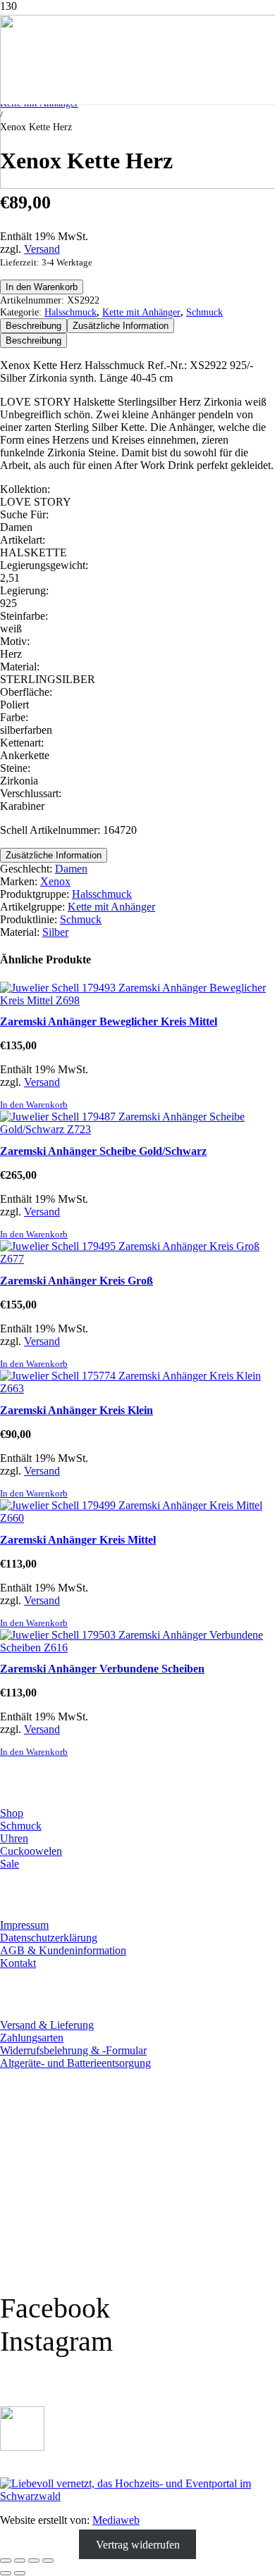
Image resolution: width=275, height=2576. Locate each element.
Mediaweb (116, 2520)
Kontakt (18, 1963)
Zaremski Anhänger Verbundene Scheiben (102, 1669)
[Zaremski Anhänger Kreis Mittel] (137, 1518)
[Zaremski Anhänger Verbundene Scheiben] (137, 1647)
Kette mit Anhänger (141, 312)
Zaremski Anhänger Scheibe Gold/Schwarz (103, 1151)
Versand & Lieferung (47, 2025)
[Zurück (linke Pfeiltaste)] (6, 2573)
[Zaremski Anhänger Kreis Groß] (137, 1259)
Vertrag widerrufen (138, 2544)
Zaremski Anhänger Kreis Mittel (78, 1540)
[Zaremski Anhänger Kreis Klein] (137, 1388)
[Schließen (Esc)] (48, 2561)
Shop (12, 1813)
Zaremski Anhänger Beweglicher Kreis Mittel (109, 1021)
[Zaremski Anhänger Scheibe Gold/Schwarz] (137, 1129)
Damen (71, 869)
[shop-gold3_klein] (22, 2447)
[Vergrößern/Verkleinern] (6, 2561)
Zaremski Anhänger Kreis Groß (77, 1281)
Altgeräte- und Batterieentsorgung (75, 2063)
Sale (10, 1864)
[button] (34, 1105)
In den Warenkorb (42, 287)
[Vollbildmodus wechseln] (20, 2561)
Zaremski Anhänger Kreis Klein (77, 1410)
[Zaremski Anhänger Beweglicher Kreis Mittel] (137, 1000)
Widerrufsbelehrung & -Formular (73, 2050)
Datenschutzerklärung (49, 1938)
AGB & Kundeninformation (63, 1950)
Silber (55, 932)
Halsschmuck (71, 312)
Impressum (24, 1925)
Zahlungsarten (32, 2038)
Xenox (55, 881)
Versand (42, 249)
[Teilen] (34, 2561)
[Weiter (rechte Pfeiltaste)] (20, 2573)
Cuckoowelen (31, 1851)
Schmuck (204, 312)
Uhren (14, 1838)
